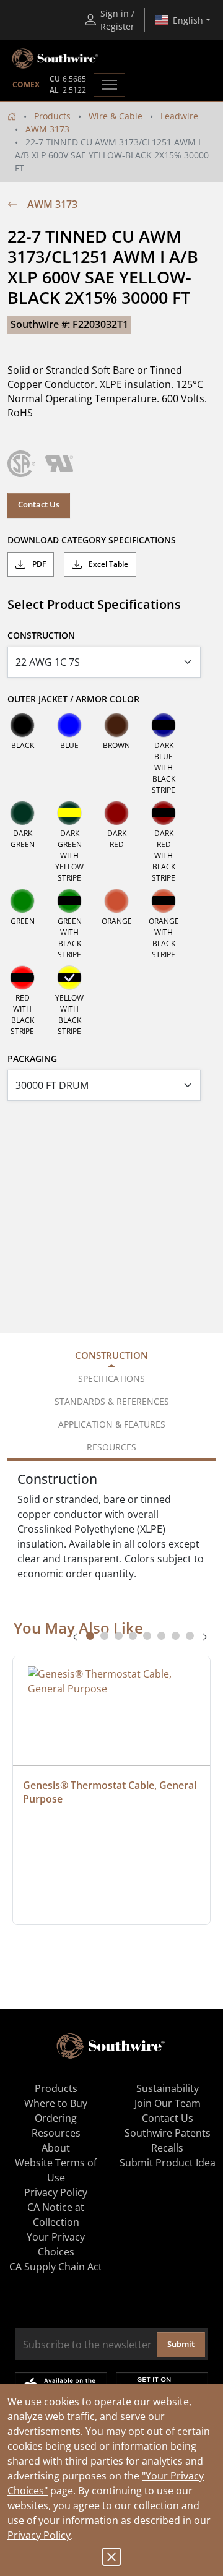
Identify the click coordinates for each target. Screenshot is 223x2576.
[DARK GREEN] (22, 813)
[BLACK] (22, 725)
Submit (181, 2344)
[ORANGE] (116, 901)
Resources (56, 2133)
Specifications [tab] (111, 1378)
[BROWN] (116, 725)
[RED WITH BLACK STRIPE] (22, 978)
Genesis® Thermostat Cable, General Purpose (111, 1792)
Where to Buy (56, 2103)
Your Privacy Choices (56, 2244)
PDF (38, 564)
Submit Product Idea (168, 2163)
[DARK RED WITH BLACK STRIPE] (164, 813)
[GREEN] (22, 901)
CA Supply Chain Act (56, 2267)
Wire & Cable (116, 116)
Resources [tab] (111, 1447)
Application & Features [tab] (112, 1424)
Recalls (167, 2148)
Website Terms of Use (56, 2170)
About (56, 2148)
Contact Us (39, 504)
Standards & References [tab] (112, 1401)
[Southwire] (56, 59)
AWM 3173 (47, 129)
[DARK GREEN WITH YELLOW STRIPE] (69, 813)
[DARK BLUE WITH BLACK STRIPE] (164, 725)
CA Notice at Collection (56, 2215)
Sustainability (168, 2088)
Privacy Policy (39, 2535)
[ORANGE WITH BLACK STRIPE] (164, 901)
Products (52, 116)
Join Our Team (168, 2103)
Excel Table (107, 564)
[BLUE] (69, 725)
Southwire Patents (168, 2133)
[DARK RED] (116, 813)
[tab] (90, 1636)
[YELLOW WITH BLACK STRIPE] (69, 978)
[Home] (12, 116)
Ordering (56, 2118)
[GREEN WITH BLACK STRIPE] (69, 901)
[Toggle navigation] (109, 85)
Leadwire (179, 116)
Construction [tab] (111, 1355)
